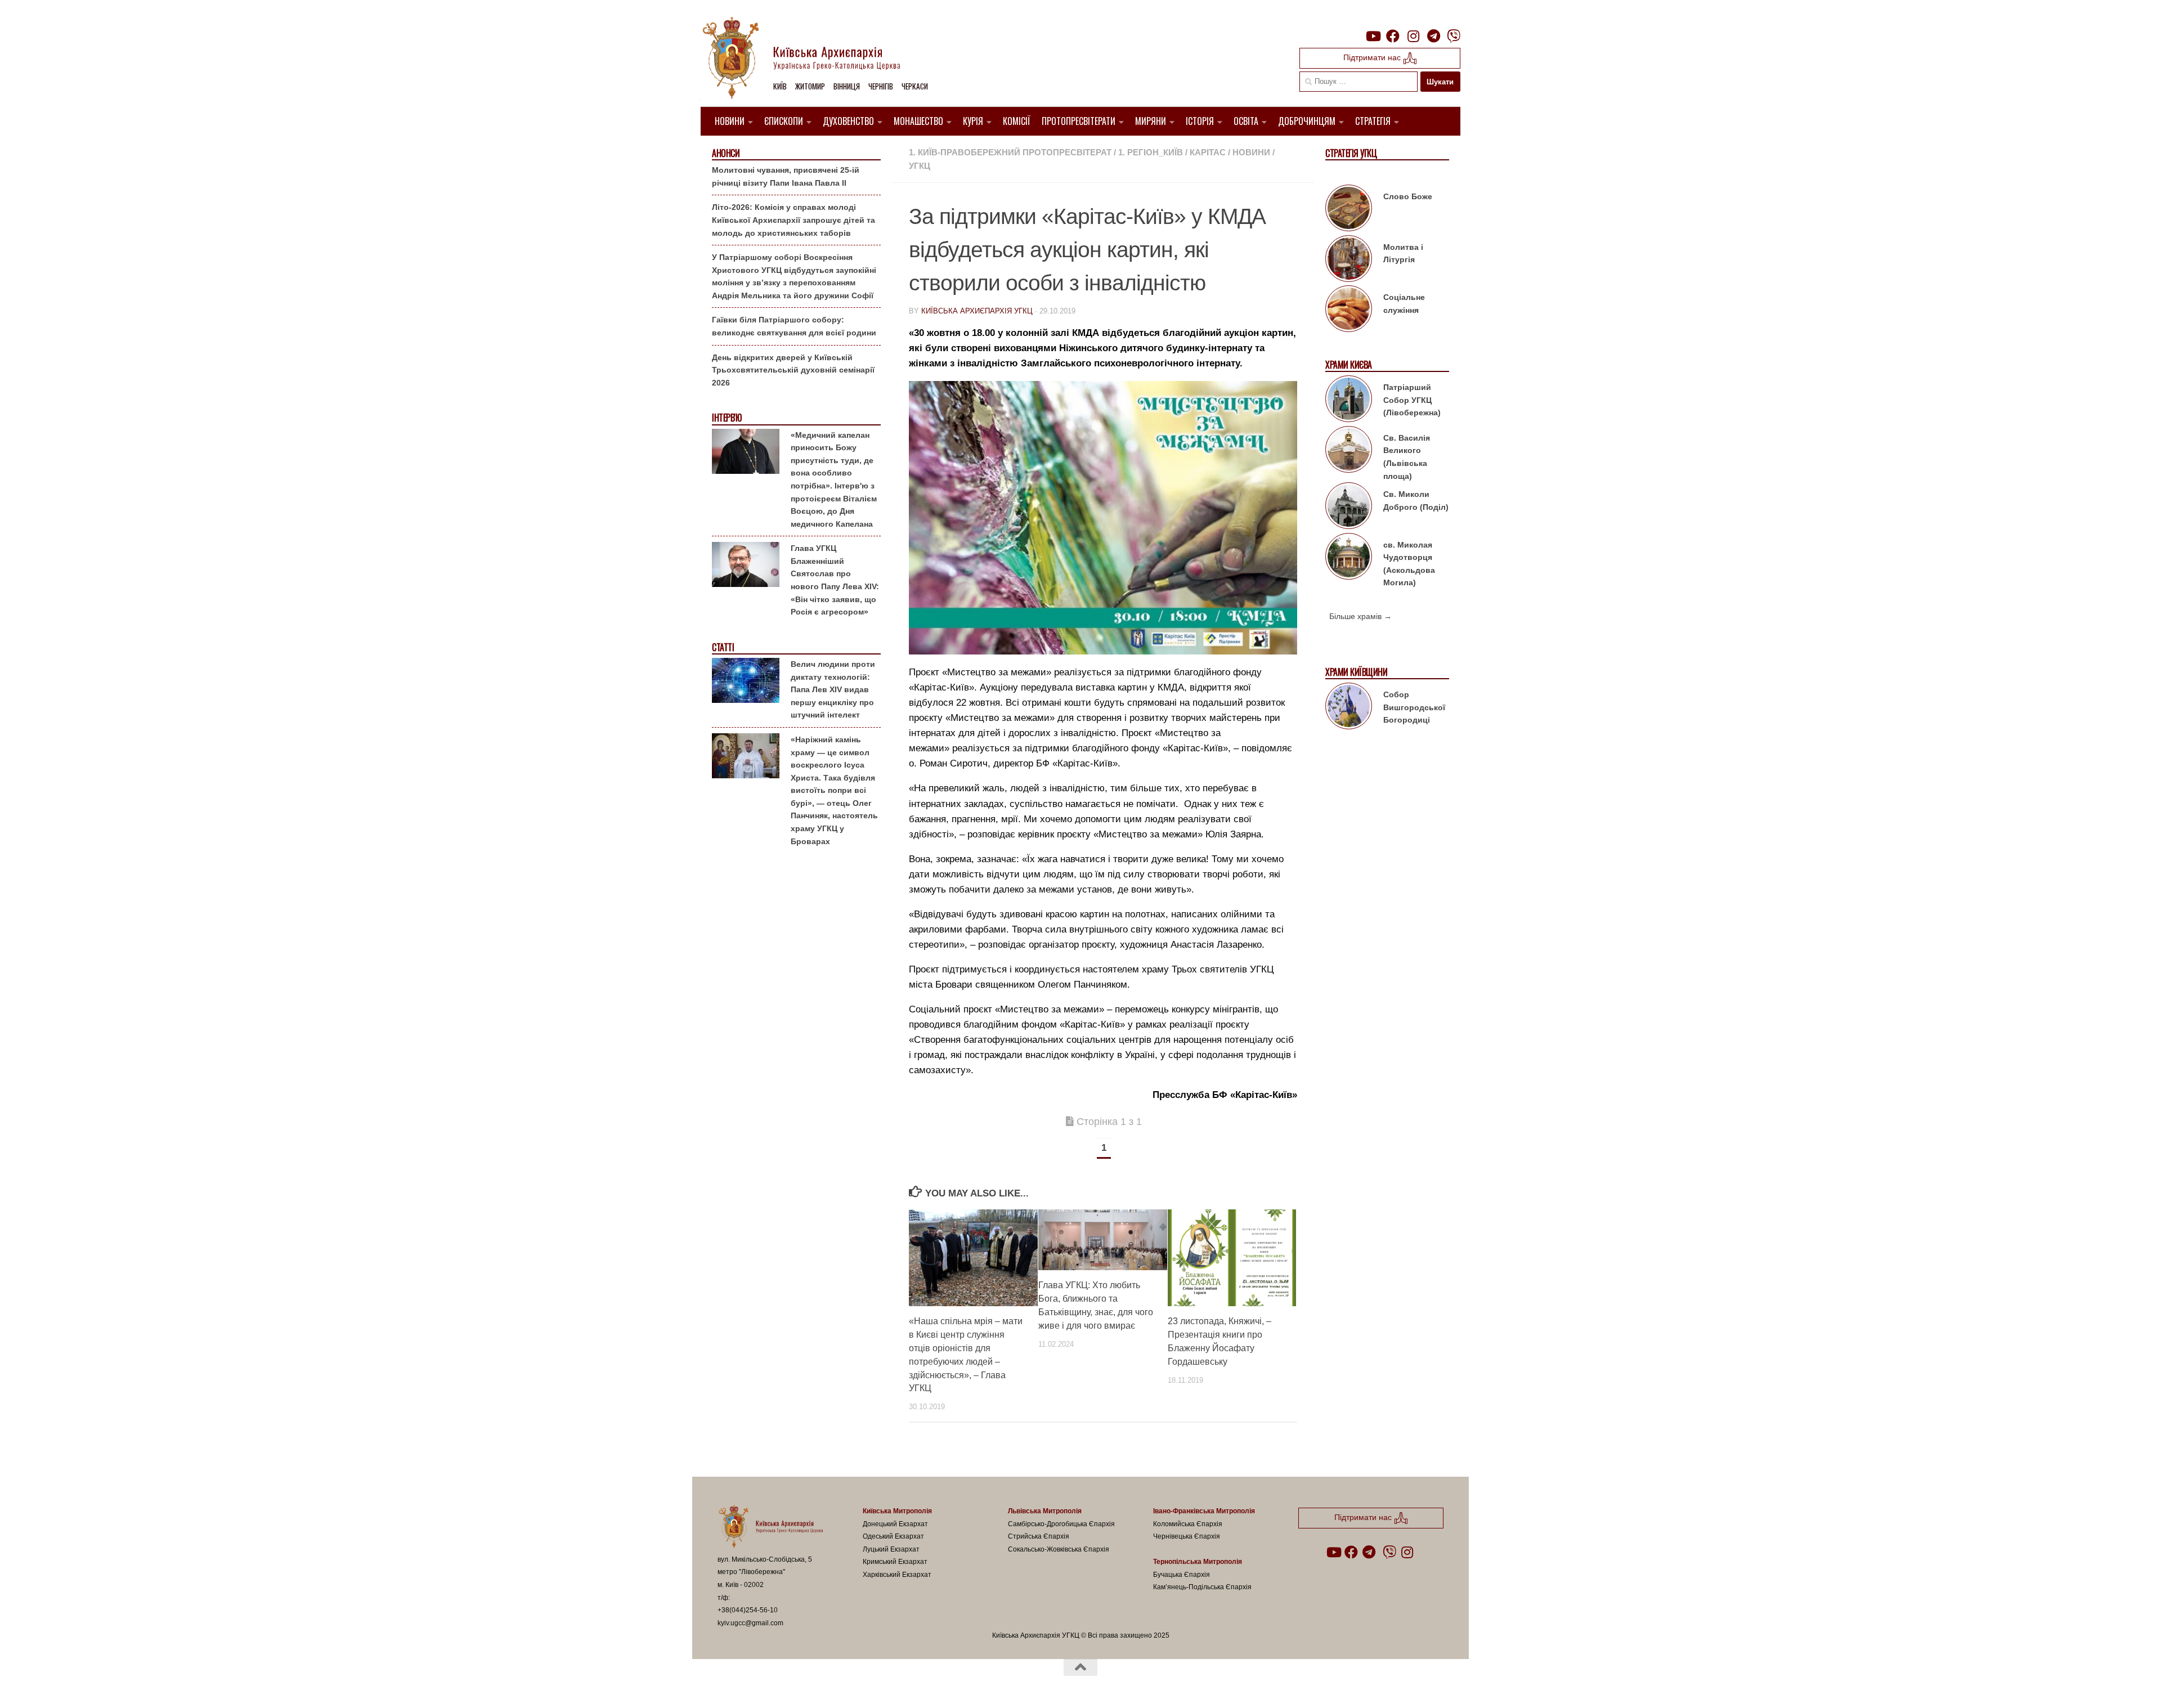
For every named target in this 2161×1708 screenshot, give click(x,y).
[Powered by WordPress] (759, 1685)
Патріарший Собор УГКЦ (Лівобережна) (1412, 400)
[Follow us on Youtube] (1373, 36)
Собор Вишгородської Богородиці (1414, 707)
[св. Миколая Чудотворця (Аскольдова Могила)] (1349, 558)
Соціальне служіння (1404, 304)
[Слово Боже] (1349, 210)
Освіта (1246, 121)
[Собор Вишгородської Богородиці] (1349, 708)
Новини (730, 121)
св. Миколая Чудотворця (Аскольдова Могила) (1409, 564)
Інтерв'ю (727, 418)
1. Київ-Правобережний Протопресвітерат (1010, 152)
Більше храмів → (1360, 616)
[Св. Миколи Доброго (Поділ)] (1349, 508)
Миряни (1151, 121)
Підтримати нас (1373, 57)
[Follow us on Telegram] (1433, 36)
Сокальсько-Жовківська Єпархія (1059, 1549)
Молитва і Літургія (1403, 254)
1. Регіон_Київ (1151, 152)
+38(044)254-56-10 (748, 1610)
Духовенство (848, 121)
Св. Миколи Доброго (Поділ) (1416, 501)
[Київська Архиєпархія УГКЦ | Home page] (810, 59)
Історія (1200, 121)
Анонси (726, 153)
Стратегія (1373, 121)
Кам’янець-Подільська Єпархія (1202, 1587)
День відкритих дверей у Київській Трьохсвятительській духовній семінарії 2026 (793, 370)
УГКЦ (920, 166)
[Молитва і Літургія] (1349, 261)
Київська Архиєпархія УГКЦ (977, 311)
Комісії (1017, 121)
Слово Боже (1408, 196)
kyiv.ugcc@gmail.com (750, 1623)
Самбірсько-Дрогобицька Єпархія (1061, 1524)
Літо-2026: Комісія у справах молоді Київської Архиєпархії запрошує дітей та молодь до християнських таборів (793, 220)
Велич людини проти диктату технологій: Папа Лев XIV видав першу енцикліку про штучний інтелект (833, 689)
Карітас (1208, 152)
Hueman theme (849, 1685)
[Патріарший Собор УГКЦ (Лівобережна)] (1349, 401)
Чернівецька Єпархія (1187, 1536)
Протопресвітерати (1079, 121)
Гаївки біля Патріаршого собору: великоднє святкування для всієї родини (794, 326)
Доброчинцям (1307, 121)
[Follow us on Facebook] (1393, 36)
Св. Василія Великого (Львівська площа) (1407, 457)
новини (1251, 152)
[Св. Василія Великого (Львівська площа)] (1349, 451)
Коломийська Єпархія (1188, 1524)
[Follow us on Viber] (1454, 36)
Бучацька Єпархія (1182, 1575)
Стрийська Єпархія (1039, 1536)
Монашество (918, 121)
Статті (723, 647)
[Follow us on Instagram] (1413, 36)
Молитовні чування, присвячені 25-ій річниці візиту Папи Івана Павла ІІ (786, 176)
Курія (973, 121)
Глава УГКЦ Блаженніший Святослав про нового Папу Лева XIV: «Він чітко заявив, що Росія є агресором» (835, 580)
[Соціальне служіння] (1349, 311)
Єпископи (784, 121)
